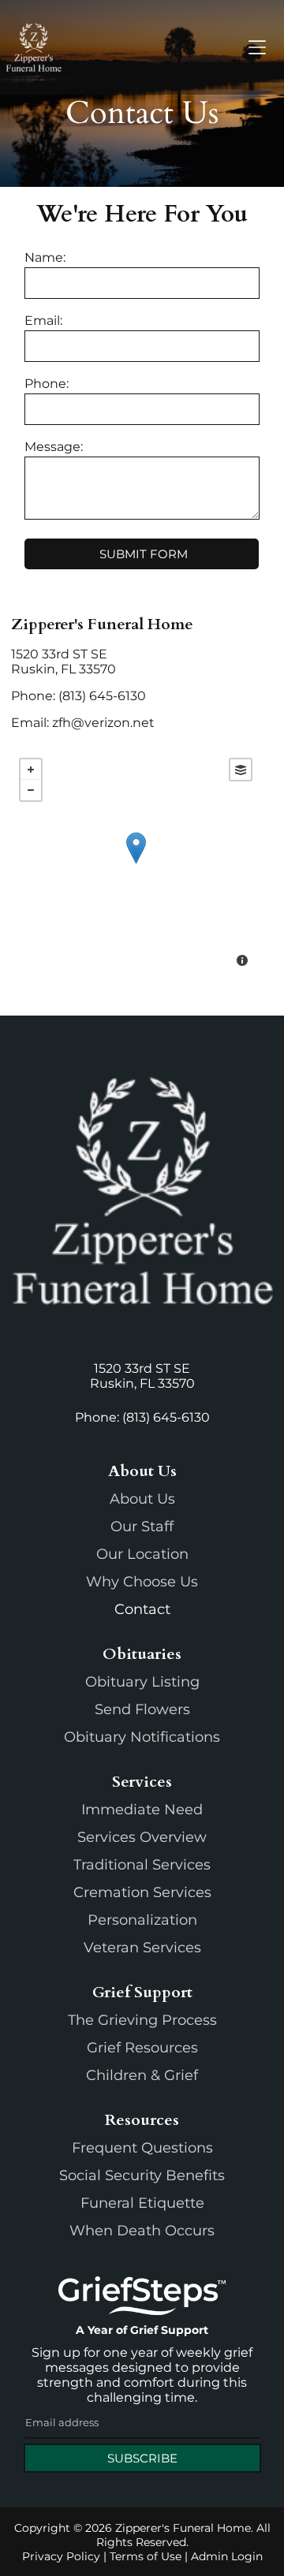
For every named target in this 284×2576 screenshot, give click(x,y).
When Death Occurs (142, 2231)
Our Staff (142, 1527)
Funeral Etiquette (142, 2203)
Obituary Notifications (142, 1737)
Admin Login (227, 2556)
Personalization (142, 1920)
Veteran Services (142, 1948)
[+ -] (135, 864)
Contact (142, 1609)
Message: (54, 447)
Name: (45, 257)
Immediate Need (142, 1810)
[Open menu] (257, 47)
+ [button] (31, 770)
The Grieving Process (142, 2020)
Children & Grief (142, 2075)
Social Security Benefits (142, 2175)
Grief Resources (142, 2048)
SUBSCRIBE (142, 2458)
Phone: (47, 384)
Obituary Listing (142, 1682)
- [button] (31, 790)
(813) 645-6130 (102, 696)
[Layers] (241, 770)
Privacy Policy (61, 2556)
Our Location (142, 1554)
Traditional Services (142, 1865)
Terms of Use (146, 2556)
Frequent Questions (142, 2148)
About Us (142, 1499)
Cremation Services (142, 1892)
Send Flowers (142, 1709)
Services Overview (142, 1837)
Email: (43, 321)
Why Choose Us (142, 1582)
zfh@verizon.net (103, 723)
